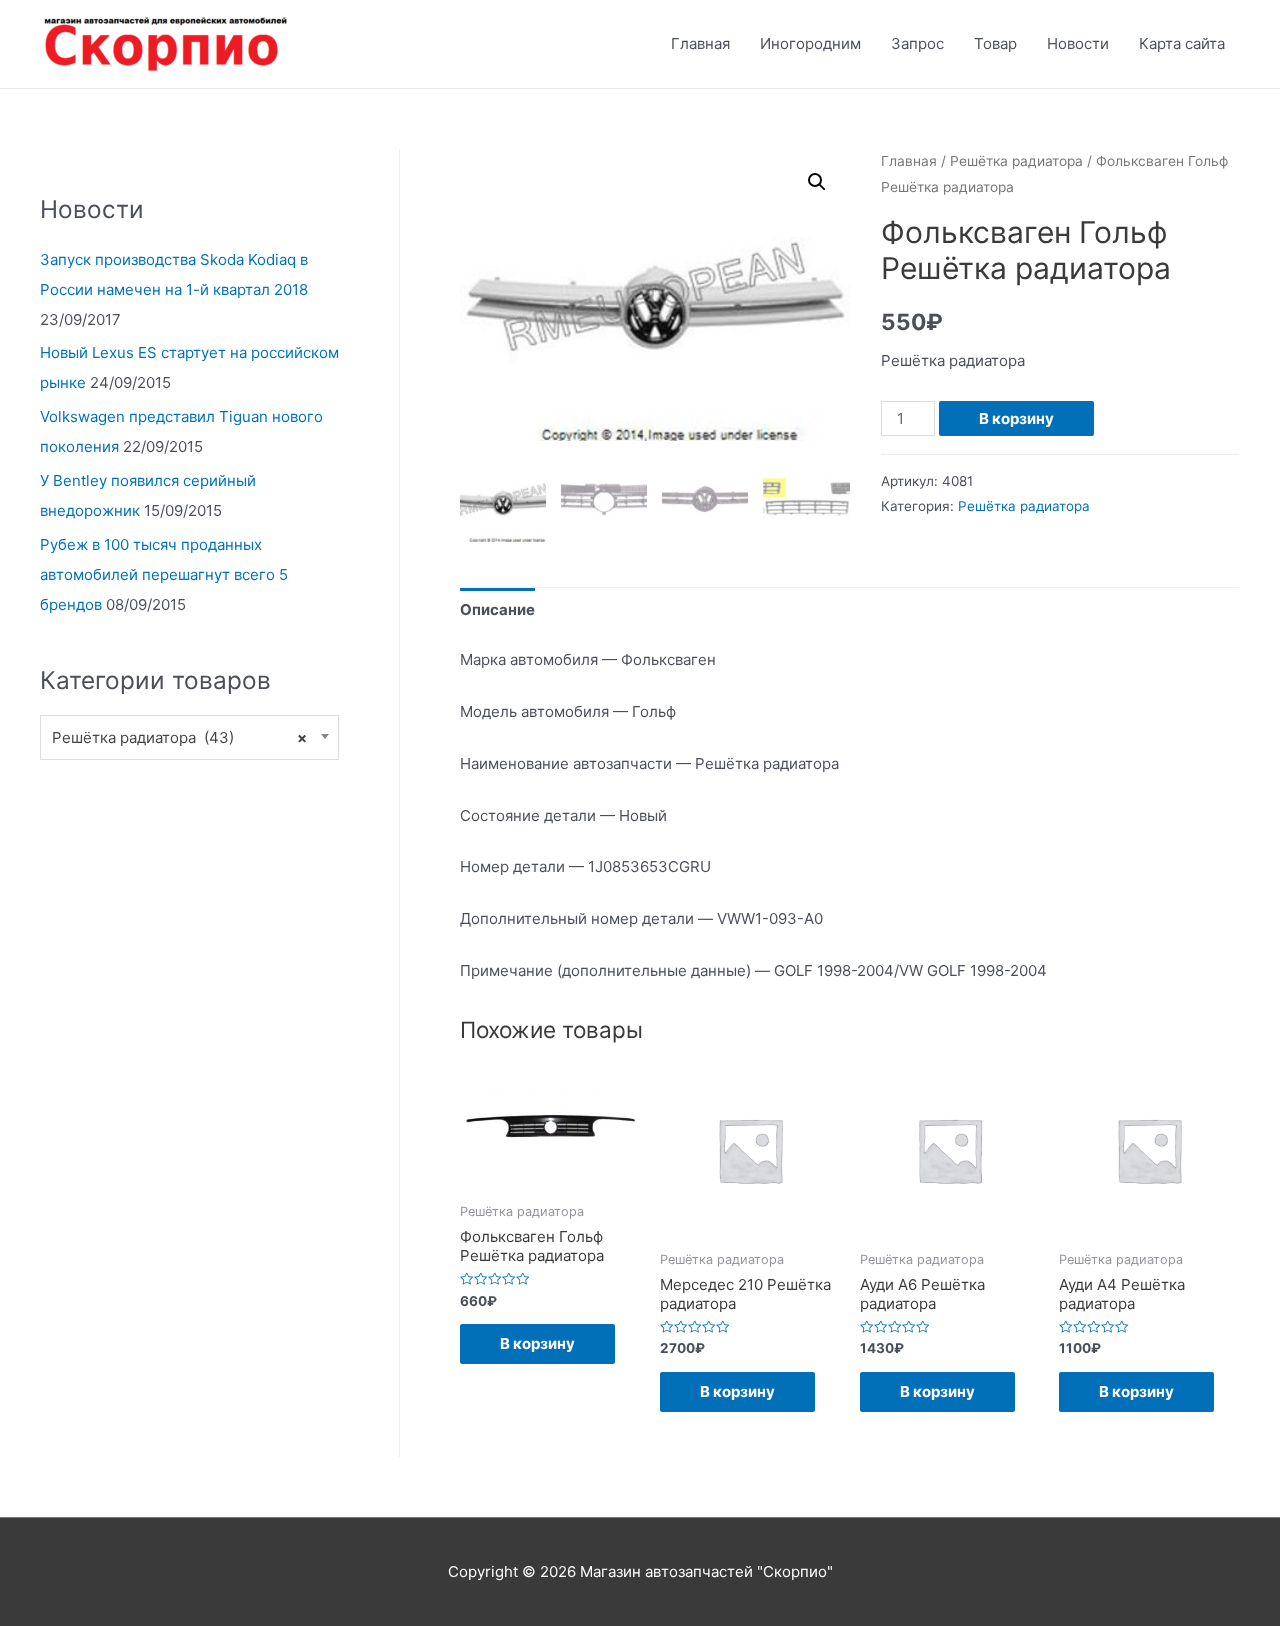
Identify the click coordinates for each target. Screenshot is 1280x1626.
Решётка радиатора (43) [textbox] (179, 737)
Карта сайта (1182, 43)
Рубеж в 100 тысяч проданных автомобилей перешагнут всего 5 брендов (164, 574)
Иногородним (810, 43)
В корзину (1016, 418)
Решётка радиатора (1016, 161)
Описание (497, 609)
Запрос (917, 43)
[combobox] (189, 737)
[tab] (497, 609)
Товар (995, 43)
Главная (700, 43)
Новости (1078, 43)
